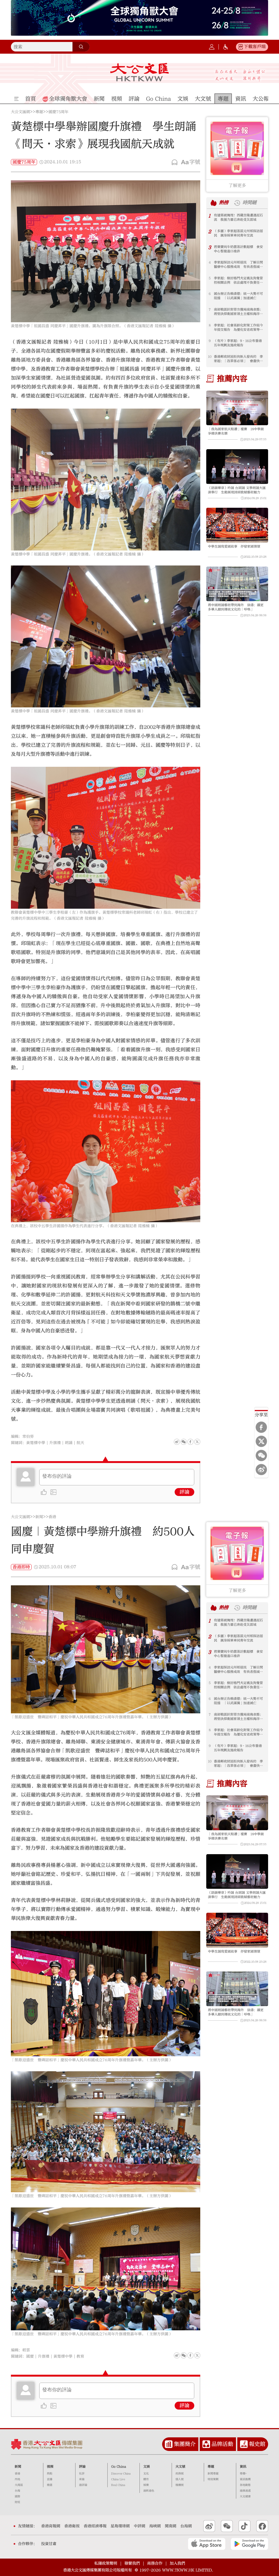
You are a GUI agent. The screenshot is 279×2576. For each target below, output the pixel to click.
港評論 (83, 2485)
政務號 (180, 2474)
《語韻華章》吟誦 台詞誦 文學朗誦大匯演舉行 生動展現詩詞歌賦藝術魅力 (237, 490)
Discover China (121, 2474)
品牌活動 (222, 2444)
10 (210, 357)
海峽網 (155, 2526)
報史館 (257, 2444)
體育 (146, 2479)
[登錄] (212, 47)
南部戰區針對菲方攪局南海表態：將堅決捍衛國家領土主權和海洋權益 (238, 312)
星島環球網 (120, 2526)
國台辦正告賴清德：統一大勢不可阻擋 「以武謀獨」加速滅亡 (238, 296)
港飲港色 (149, 2491)
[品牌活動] (206, 2444)
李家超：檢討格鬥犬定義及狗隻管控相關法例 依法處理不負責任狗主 (238, 280)
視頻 (50, 2466)
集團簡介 (185, 2444)
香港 (52, 1517)
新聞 (39, 1517)
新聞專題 (213, 2474)
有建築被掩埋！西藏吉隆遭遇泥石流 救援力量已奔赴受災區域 (238, 217)
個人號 (180, 2479)
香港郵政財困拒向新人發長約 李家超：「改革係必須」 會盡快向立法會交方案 (238, 359)
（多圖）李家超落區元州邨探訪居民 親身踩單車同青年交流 (238, 233)
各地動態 (245, 2485)
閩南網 (171, 2526)
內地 (17, 2479)
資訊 (243, 2466)
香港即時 (21, 1567)
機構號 (180, 2485)
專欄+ (243, 2474)
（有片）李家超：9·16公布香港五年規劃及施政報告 (238, 343)
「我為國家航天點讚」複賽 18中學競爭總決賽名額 (236, 431)
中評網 (139, 2526)
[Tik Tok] (245, 2526)
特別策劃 (213, 2479)
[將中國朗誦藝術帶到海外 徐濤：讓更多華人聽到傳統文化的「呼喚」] (237, 584)
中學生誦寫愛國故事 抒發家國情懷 (234, 546)
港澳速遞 (245, 2491)
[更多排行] (214, 203)
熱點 (50, 2474)
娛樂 (146, 2485)
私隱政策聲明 (106, 2563)
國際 (17, 2496)
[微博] (261, 1470)
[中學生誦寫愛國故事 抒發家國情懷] (237, 525)
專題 (39, 112)
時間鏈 (249, 203)
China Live (118, 2479)
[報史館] (244, 2444)
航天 (80, 1443)
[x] (261, 1441)
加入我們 (177, 2563)
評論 (184, 1492)
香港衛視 (72, 2526)
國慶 (30, 2356)
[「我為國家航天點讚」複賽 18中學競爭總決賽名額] (237, 408)
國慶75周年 (58, 112)
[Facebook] (261, 1427)
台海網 (186, 2526)
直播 (50, 2479)
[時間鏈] (237, 203)
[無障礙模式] (226, 47)
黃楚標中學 (36, 1443)
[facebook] (190, 2355)
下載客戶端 (255, 47)
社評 (82, 2474)
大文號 (180, 2466)
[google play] (249, 2544)
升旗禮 (55, 1443)
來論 (82, 2479)
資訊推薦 (245, 2479)
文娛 (147, 2466)
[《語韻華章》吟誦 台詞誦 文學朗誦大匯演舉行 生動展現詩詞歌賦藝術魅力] (237, 467)
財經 (17, 2502)
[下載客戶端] (241, 47)
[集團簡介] (169, 2444)
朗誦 (69, 1443)
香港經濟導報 (95, 2526)
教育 (80, 2356)
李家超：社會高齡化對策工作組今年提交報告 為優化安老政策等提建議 (238, 328)
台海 (17, 2491)
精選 (50, 2485)
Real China (118, 2485)
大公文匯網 (20, 112)
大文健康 (245, 2496)
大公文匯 (139, 72)
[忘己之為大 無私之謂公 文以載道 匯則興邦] (240, 75)
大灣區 (19, 2485)
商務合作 (155, 2563)
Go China (119, 2466)
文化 (146, 2474)
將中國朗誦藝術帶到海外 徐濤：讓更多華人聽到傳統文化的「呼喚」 (236, 607)
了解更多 (237, 185)
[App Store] (207, 2544)
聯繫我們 (132, 2563)
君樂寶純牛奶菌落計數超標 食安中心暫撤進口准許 (238, 249)
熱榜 (224, 203)
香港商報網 (51, 2526)
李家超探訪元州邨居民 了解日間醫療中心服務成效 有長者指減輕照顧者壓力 (238, 265)
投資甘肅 (49, 2544)
